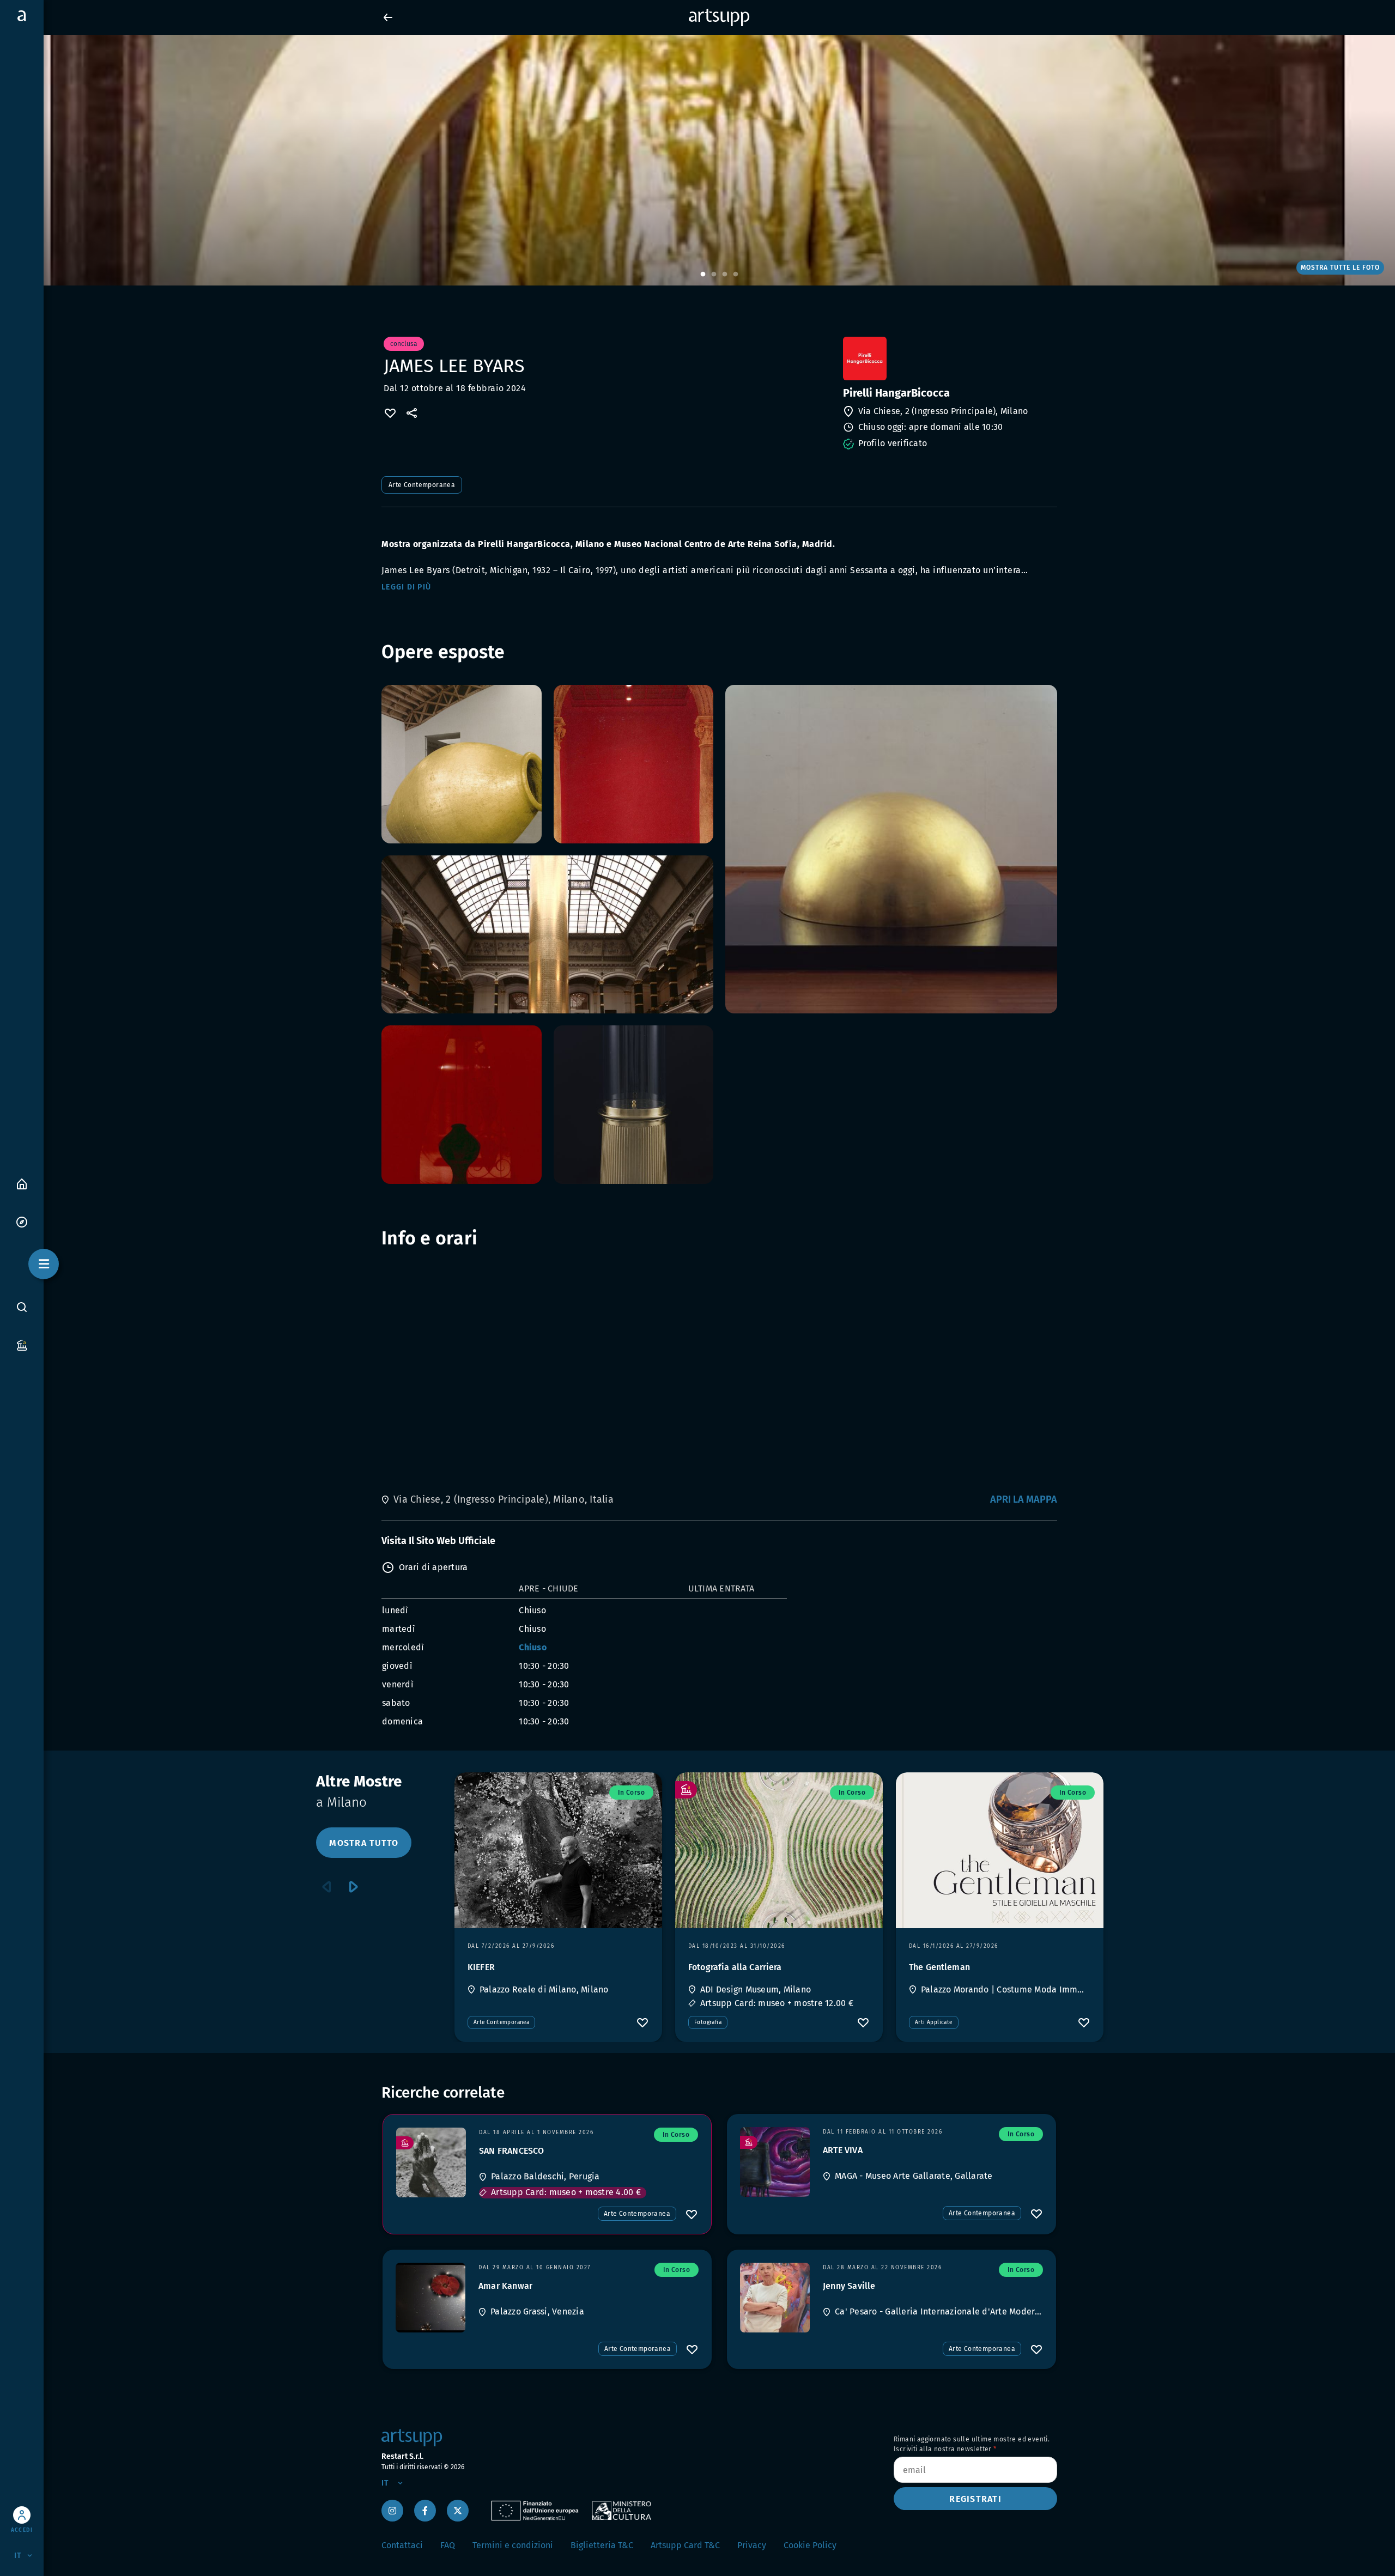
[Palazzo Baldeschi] (431, 2162)
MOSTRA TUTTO (364, 1843)
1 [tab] (703, 275)
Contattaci (402, 2545)
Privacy (752, 2545)
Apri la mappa (1024, 1499)
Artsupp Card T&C (685, 2545)
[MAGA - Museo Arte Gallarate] (775, 2162)
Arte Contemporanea (422, 485)
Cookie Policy (810, 2545)
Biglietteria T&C (602, 2545)
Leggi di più (406, 587)
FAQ (448, 2545)
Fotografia (708, 2022)
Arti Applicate (934, 2022)
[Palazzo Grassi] (430, 2298)
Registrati (975, 2499)
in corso (631, 1793)
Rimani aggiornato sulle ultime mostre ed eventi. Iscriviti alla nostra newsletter (972, 2444)
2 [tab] (714, 275)
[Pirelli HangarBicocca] (949, 359)
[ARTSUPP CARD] (22, 1344)
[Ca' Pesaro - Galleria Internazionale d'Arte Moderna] (775, 2298)
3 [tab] (725, 275)
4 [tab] (736, 275)
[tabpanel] (697, 160)
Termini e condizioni (513, 2545)
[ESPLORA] (22, 1221)
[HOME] (22, 1183)
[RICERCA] (22, 1307)
